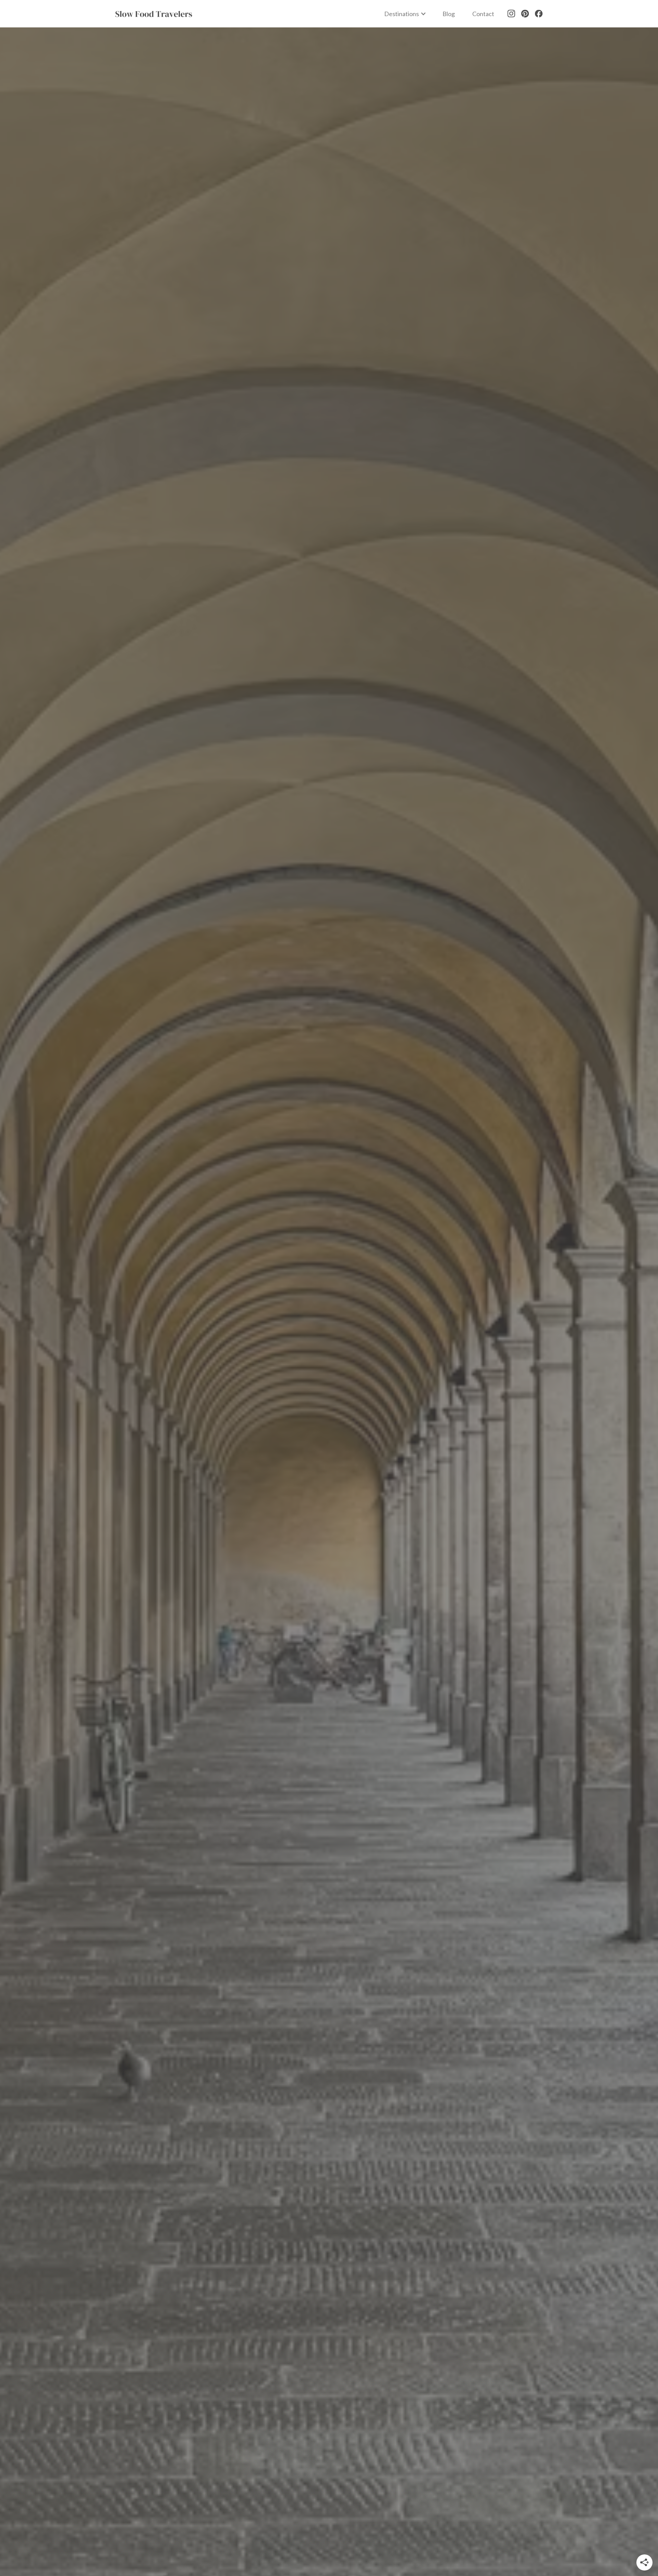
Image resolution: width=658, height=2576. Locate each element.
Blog (449, 14)
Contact (483, 14)
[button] (405, 14)
